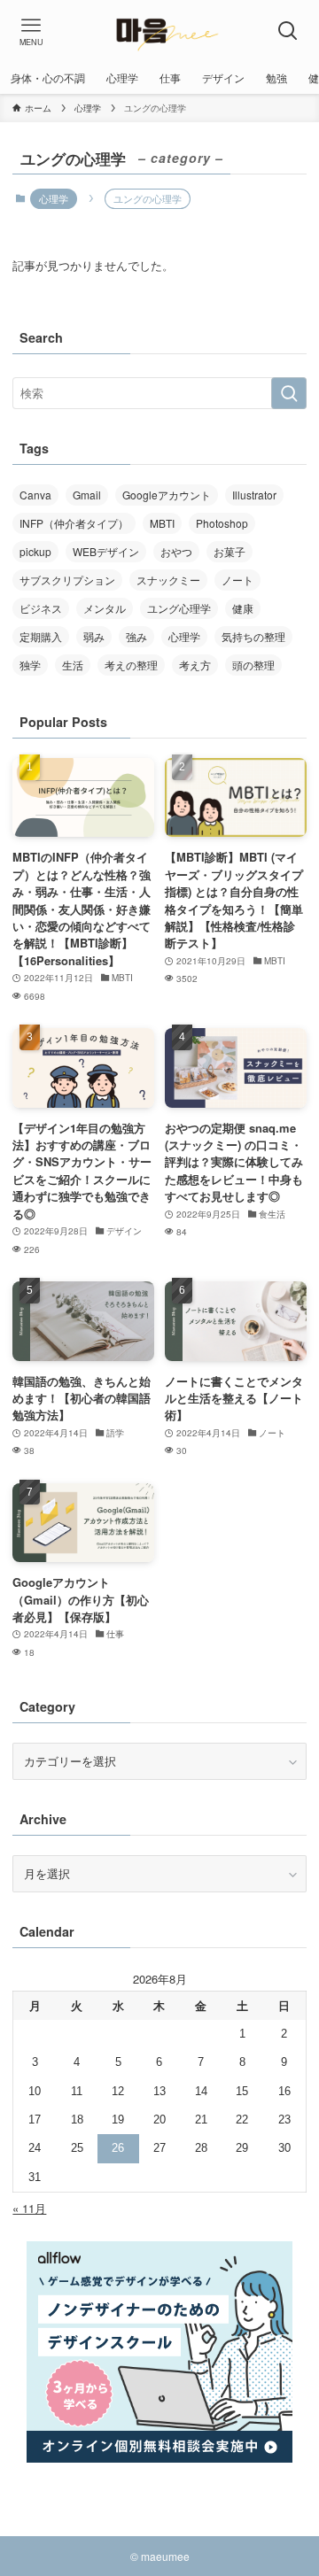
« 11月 (29, 2208)
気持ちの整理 (253, 636)
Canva (35, 495)
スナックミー (168, 580)
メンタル (105, 608)
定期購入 (41, 636)
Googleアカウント (167, 495)
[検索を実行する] (289, 393)
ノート (237, 580)
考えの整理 (131, 665)
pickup (35, 551)
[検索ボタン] (288, 31)
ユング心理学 (179, 608)
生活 (73, 665)
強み (136, 636)
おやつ (176, 551)
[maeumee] (160, 31)
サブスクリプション (67, 580)
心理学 (54, 198)
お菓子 (230, 551)
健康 (243, 608)
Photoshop (222, 523)
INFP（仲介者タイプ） (74, 523)
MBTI (162, 523)
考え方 (195, 665)
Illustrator (254, 495)
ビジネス (41, 608)
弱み (94, 636)
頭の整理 (253, 665)
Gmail (87, 495)
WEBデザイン (106, 551)
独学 (30, 665)
